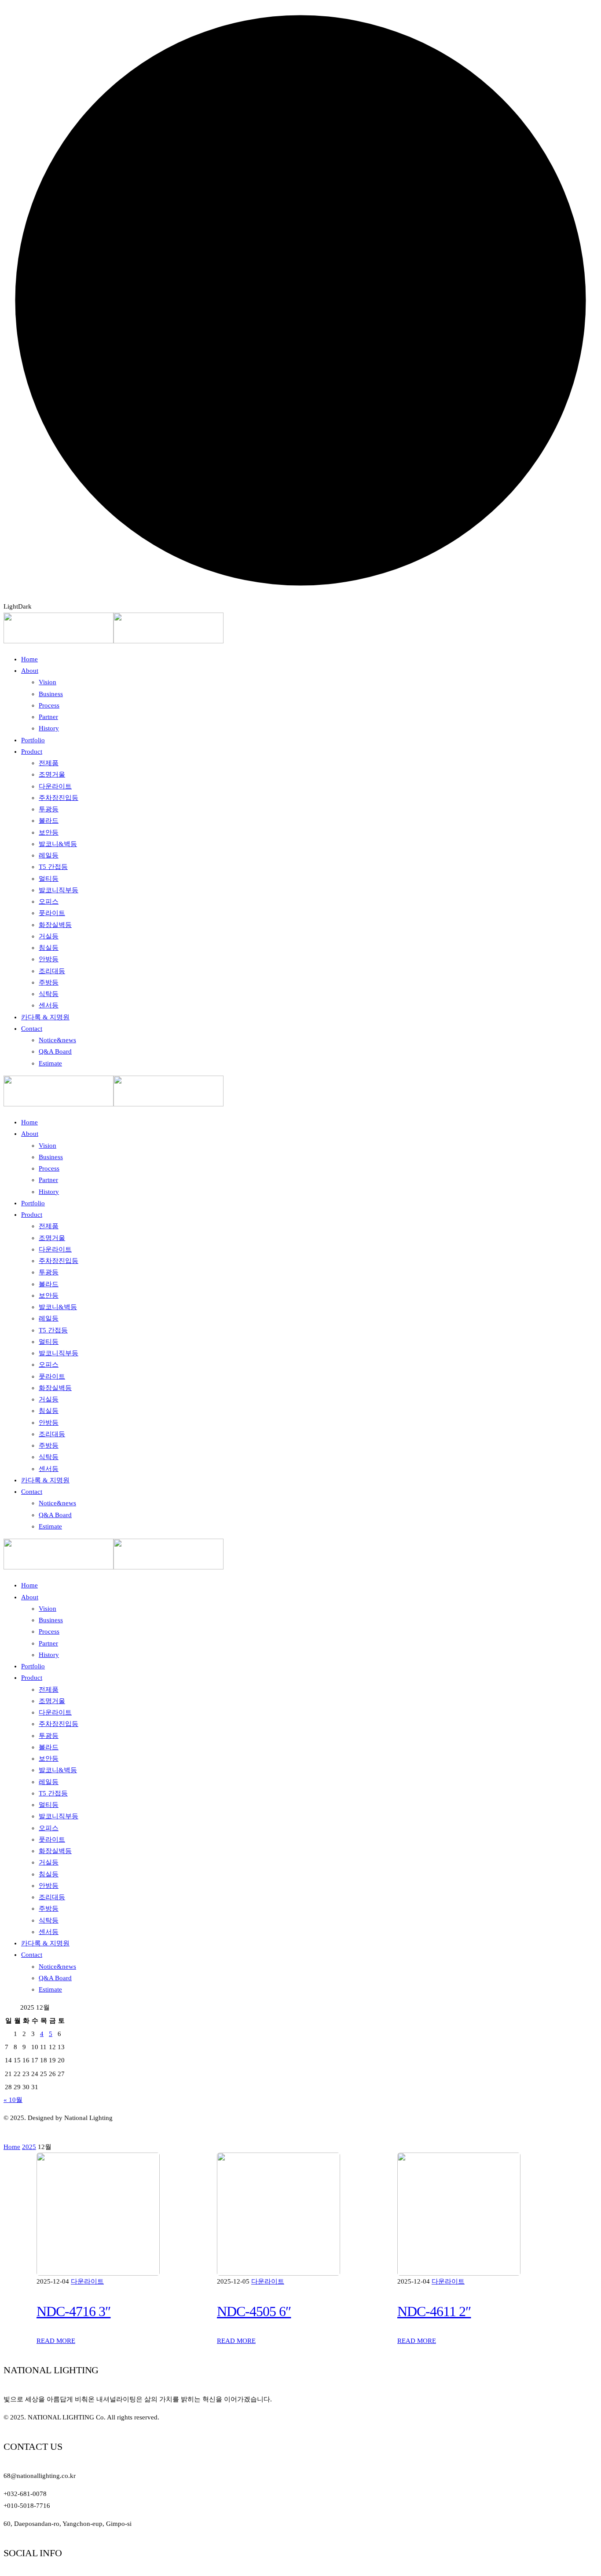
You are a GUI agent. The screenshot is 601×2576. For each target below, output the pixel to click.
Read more (56, 2341)
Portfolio (33, 1666)
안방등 (49, 1886)
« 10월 (13, 2100)
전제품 (49, 1689)
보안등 (49, 1759)
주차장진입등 (59, 1724)
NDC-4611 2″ (434, 2311)
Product (32, 1678)
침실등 (49, 1874)
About (30, 1597)
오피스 (49, 1828)
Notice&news (57, 1967)
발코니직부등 (59, 1816)
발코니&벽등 (58, 1770)
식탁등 (49, 1920)
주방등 (49, 1908)
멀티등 (49, 1805)
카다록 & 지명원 (45, 1943)
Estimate (50, 1989)
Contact (32, 1955)
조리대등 (52, 1897)
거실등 (49, 1862)
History (49, 1655)
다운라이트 (55, 1712)
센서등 (49, 1932)
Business (51, 1620)
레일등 (49, 1782)
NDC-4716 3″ (73, 2311)
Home (29, 1585)
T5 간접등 (53, 1793)
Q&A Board (55, 1978)
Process (49, 1631)
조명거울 (52, 1701)
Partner (48, 1643)
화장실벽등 (55, 1851)
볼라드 (49, 1747)
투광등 (49, 1736)
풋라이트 (52, 1839)
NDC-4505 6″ (254, 2311)
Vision (48, 1609)
